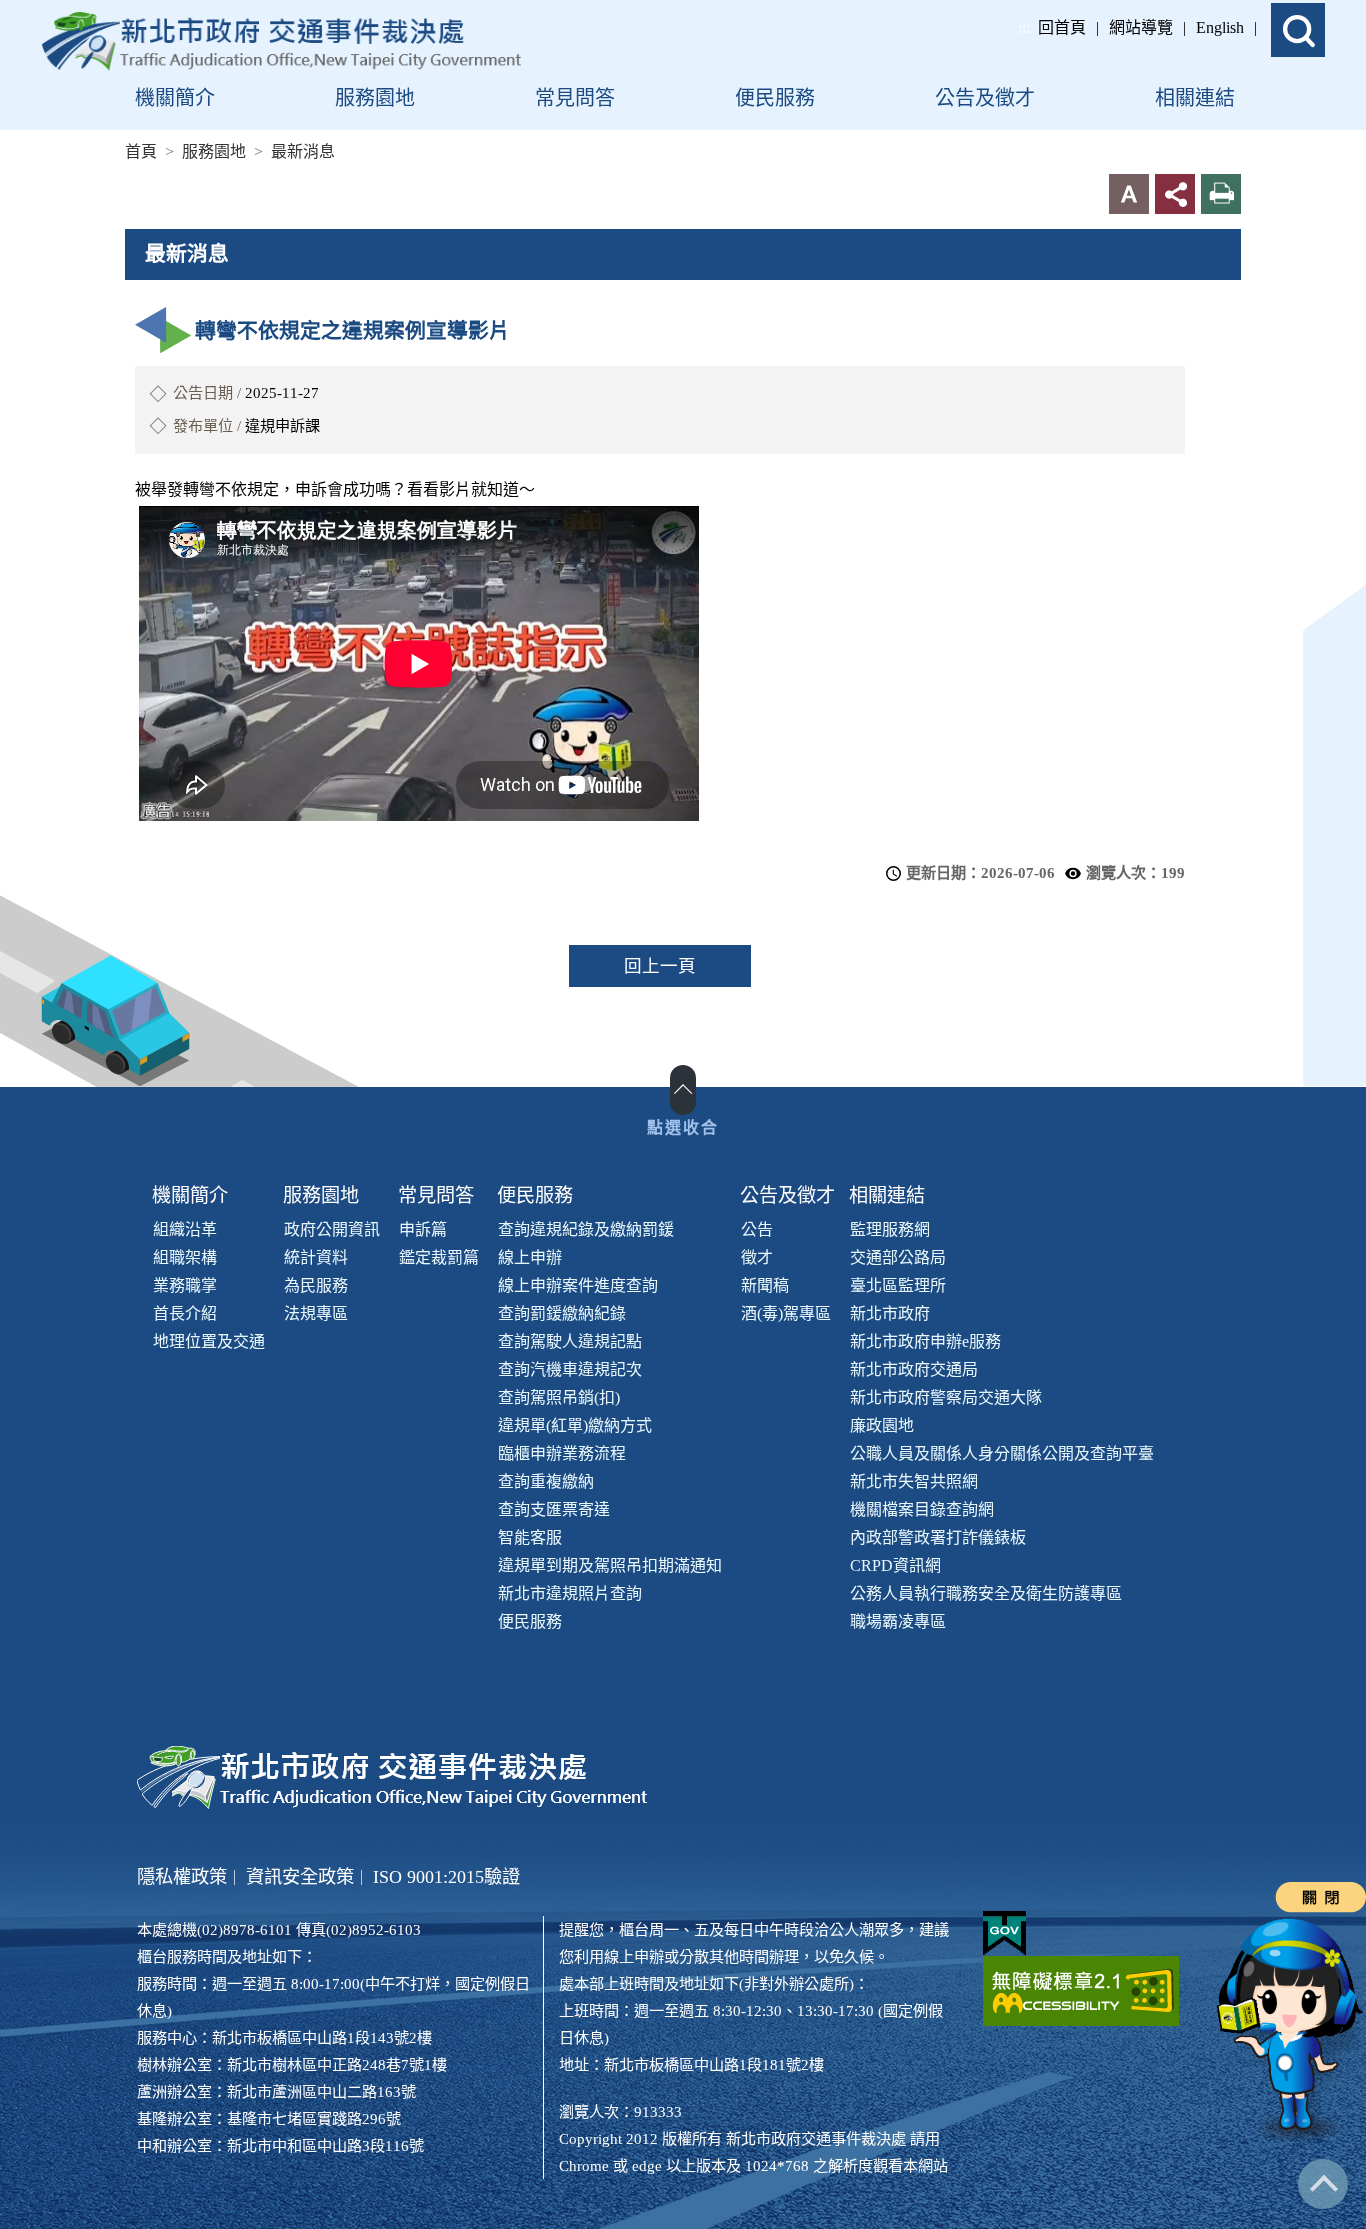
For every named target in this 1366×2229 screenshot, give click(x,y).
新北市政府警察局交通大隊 (946, 1397)
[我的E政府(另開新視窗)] (1004, 1933)
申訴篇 (423, 1229)
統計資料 (316, 1257)
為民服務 (316, 1285)
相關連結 (887, 1195)
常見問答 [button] (575, 98)
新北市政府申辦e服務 (925, 1341)
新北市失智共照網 (914, 1481)
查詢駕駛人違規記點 (570, 1341)
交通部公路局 (898, 1257)
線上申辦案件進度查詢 (578, 1285)
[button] (1298, 30)
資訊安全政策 (300, 1877)
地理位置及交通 (209, 1341)
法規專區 (316, 1313)
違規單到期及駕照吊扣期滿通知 (610, 1565)
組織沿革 (185, 1229)
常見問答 (436, 1195)
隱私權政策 (182, 1877)
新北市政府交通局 (914, 1369)
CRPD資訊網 (895, 1565)
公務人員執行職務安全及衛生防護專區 (986, 1593)
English (1220, 27)
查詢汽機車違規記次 (570, 1369)
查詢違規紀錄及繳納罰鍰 (586, 1229)
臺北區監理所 (898, 1285)
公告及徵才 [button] (985, 98)
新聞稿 (765, 1285)
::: (1024, 27)
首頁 (141, 151)
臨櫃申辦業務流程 (562, 1453)
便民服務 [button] (775, 98)
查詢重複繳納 (546, 1481)
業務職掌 (185, 1285)
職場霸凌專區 (898, 1621)
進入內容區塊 (48, 11)
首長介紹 (185, 1313)
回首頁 (1062, 27)
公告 (757, 1229)
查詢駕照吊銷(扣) (559, 1397)
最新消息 (303, 151)
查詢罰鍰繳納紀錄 (562, 1313)
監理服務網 (890, 1229)
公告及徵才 (787, 1195)
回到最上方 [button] (1323, 2184)
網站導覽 (1141, 27)
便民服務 (535, 1195)
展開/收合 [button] (683, 1090)
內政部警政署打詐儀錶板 (938, 1537)
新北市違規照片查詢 (570, 1593)
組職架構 (185, 1257)
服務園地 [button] (375, 98)
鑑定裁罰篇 (439, 1257)
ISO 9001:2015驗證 (446, 1877)
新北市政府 (890, 1313)
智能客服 (530, 1537)
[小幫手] (1291, 2030)
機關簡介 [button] (175, 98)
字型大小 (1129, 194)
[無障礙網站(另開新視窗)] (1081, 1991)
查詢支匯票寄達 (554, 1509)
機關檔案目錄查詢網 (922, 1509)
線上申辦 (530, 1257)
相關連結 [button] (1195, 98)
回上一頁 (660, 966)
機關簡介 (190, 1195)
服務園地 (214, 151)
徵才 (757, 1257)
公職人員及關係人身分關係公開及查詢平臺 (1002, 1453)
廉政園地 (882, 1425)
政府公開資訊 (332, 1229)
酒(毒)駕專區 (786, 1313)
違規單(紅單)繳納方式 (575, 1425)
